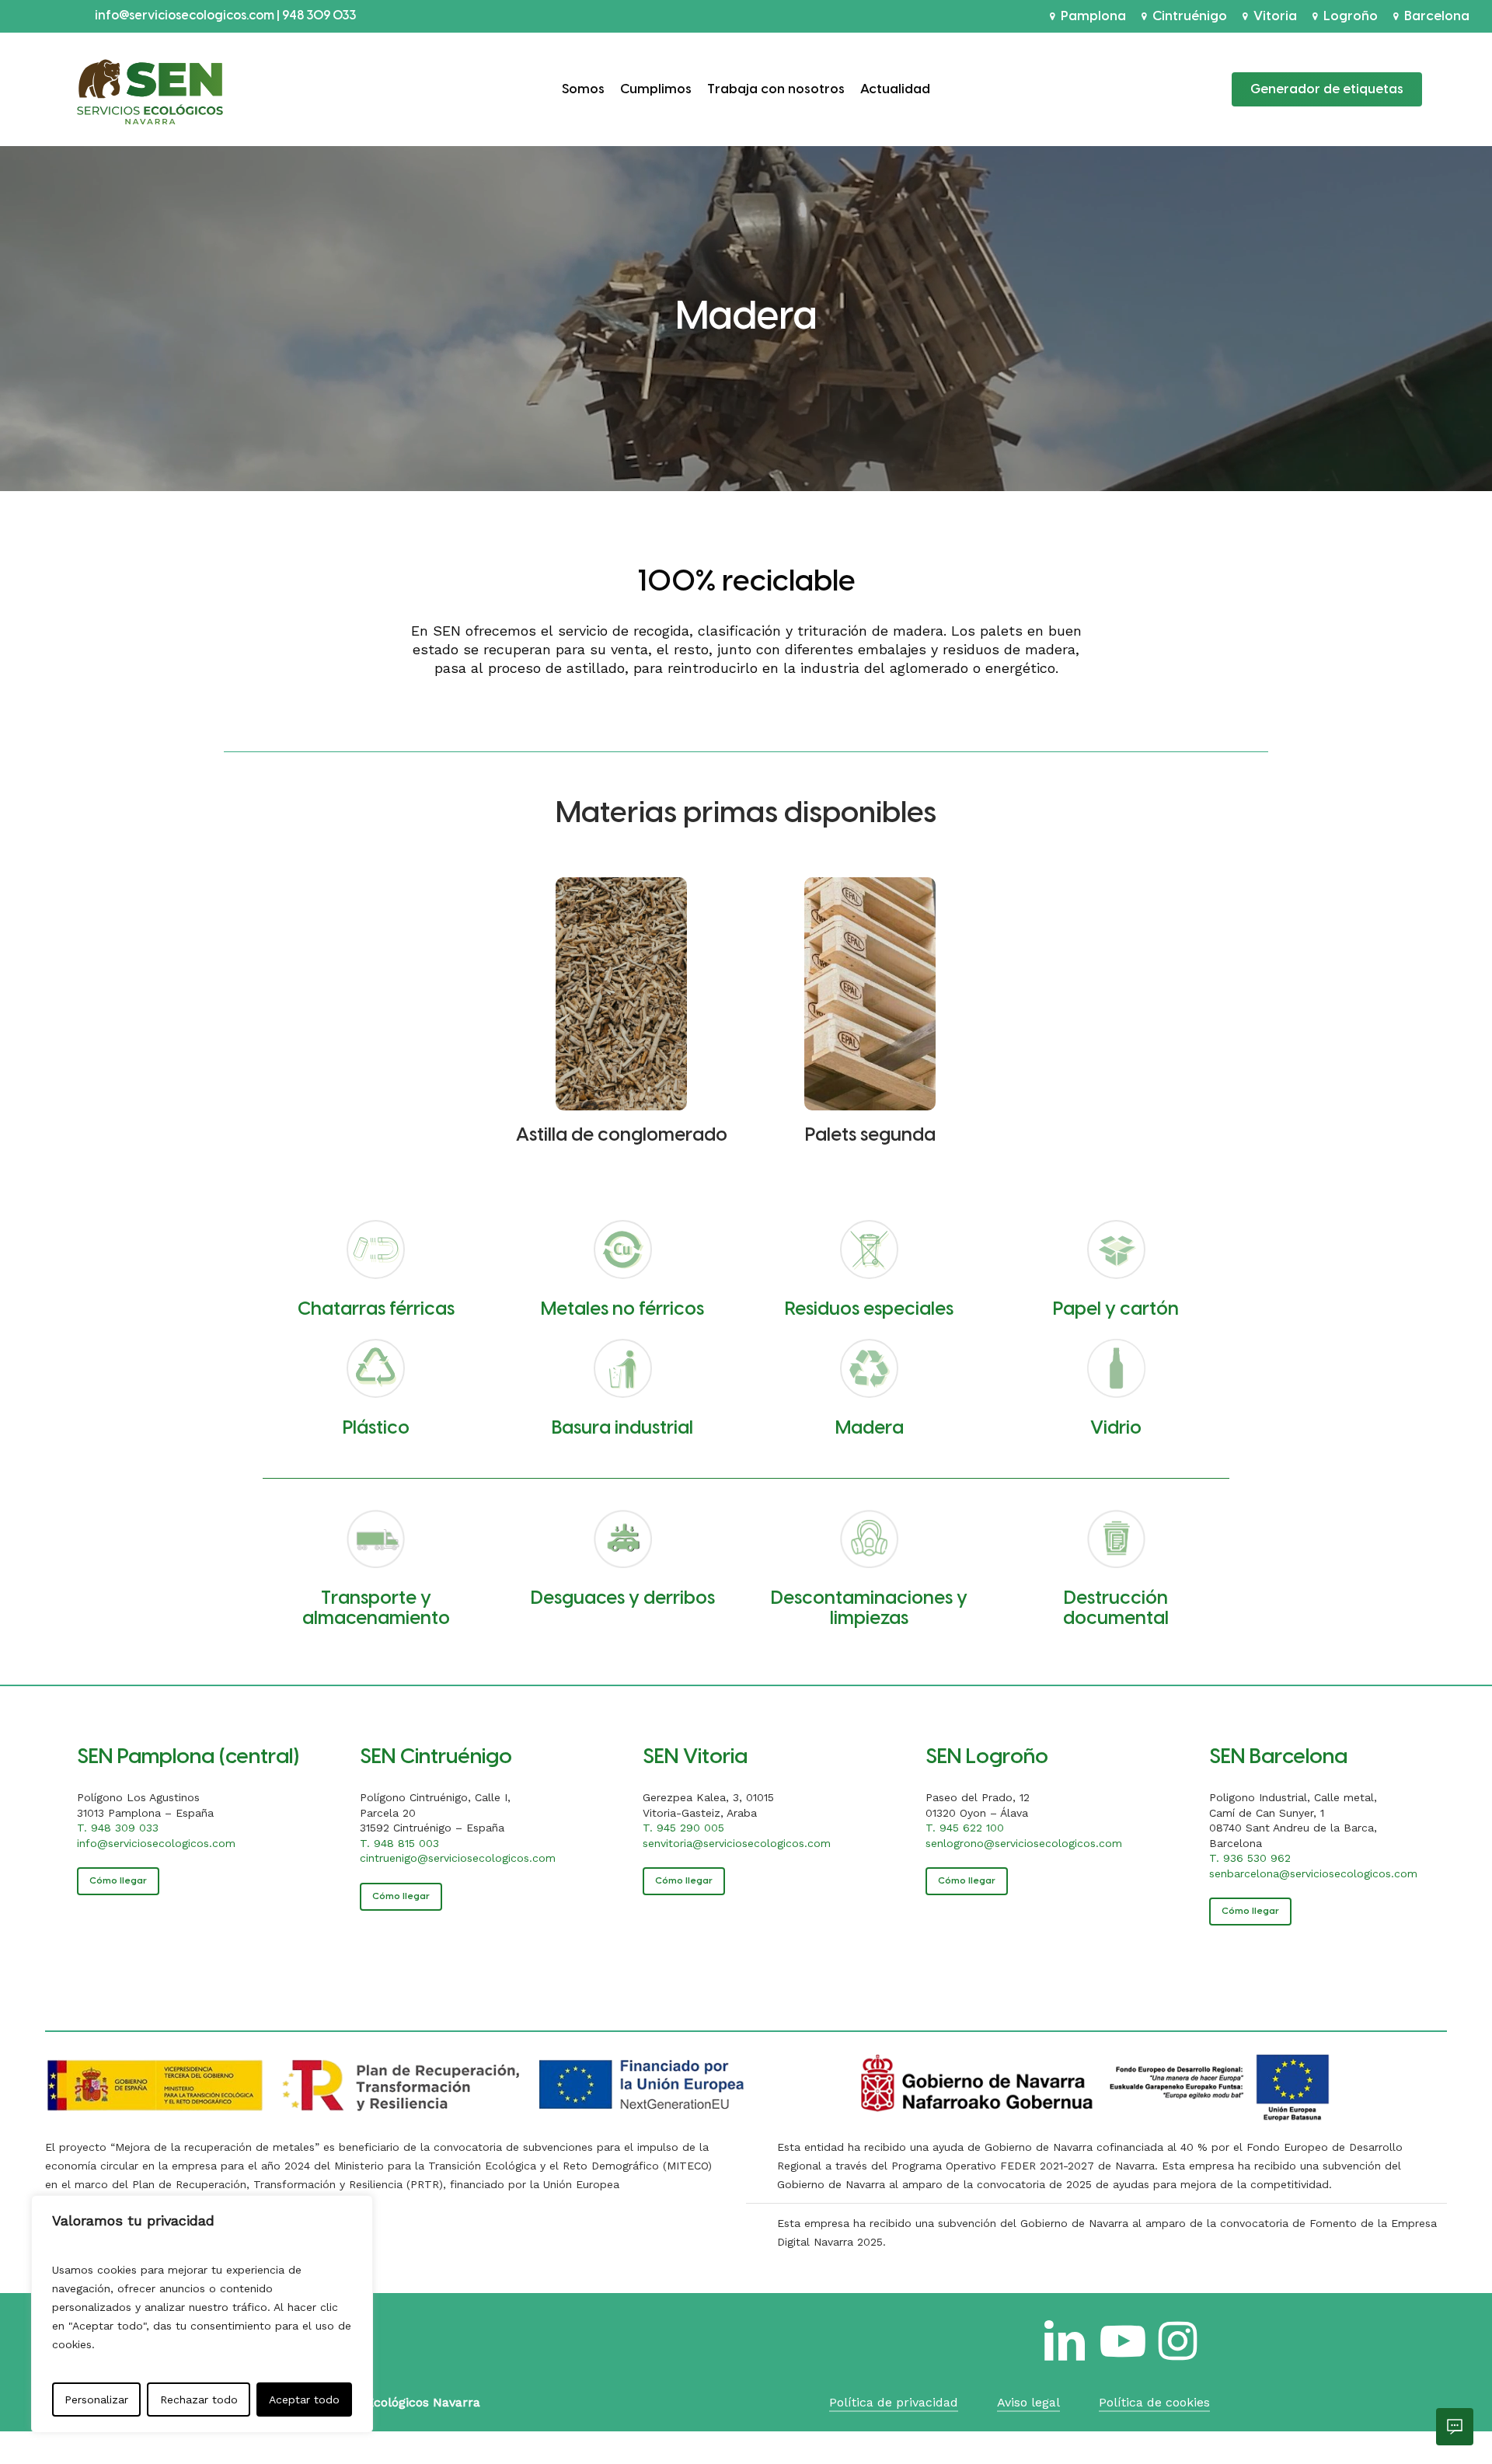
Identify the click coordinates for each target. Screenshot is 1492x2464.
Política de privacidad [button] (894, 2402)
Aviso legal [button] (1028, 2402)
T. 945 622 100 (965, 1828)
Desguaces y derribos (623, 1599)
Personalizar (96, 2400)
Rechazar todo (199, 2400)
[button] (118, 1881)
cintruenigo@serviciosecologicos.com (458, 1858)
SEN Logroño (987, 1757)
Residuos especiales (869, 1310)
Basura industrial (622, 1429)
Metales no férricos (622, 1310)
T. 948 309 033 (118, 1828)
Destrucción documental (1116, 1609)
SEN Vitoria (695, 1757)
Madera (870, 1429)
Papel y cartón (1116, 1310)
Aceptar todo (304, 2400)
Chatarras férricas (376, 1310)
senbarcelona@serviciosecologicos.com (1313, 1873)
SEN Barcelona (1278, 1757)
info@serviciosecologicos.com (186, 16)
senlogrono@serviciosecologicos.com (1024, 1843)
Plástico (376, 1429)
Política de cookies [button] (1154, 2402)
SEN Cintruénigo (436, 1757)
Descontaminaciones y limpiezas (869, 1609)
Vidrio (1116, 1429)
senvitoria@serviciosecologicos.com (737, 1843)
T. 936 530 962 (1250, 1858)
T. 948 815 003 (399, 1843)
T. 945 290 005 (683, 1828)
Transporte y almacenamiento (376, 1609)
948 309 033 (319, 16)
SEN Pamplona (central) (188, 1757)
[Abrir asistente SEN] (1455, 2427)
